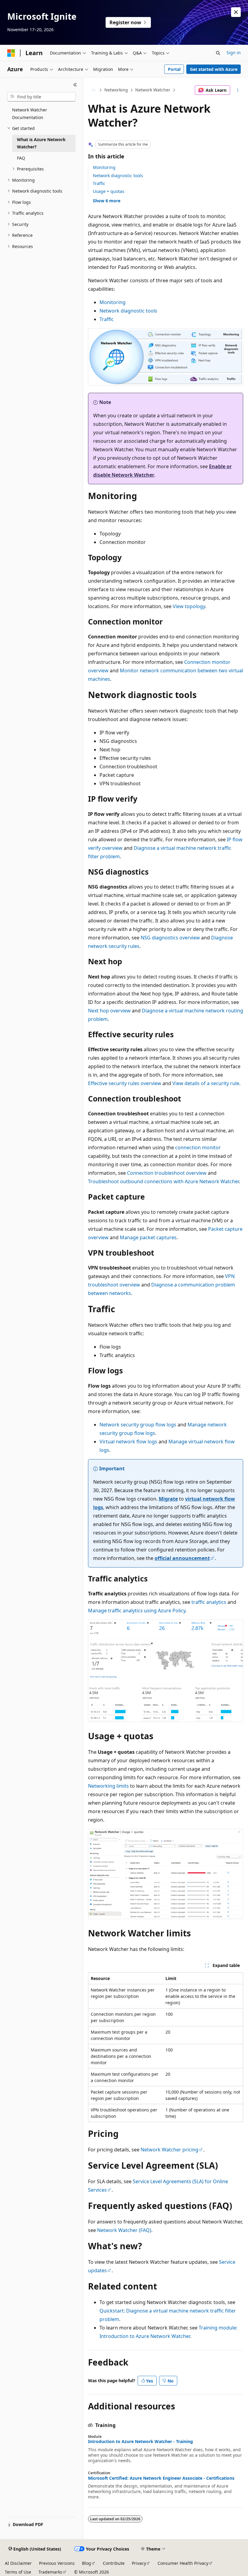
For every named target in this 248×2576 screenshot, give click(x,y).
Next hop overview (109, 1011)
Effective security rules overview (125, 1083)
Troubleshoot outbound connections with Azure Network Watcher (163, 1181)
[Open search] (218, 53)
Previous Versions (57, 2563)
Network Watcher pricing (170, 2150)
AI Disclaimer (18, 2563)
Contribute (114, 2563)
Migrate (168, 1499)
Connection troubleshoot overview (167, 1173)
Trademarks (50, 2572)
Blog (86, 2563)
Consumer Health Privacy (183, 2563)
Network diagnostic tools (118, 175)
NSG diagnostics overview (170, 938)
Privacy (139, 2563)
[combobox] (41, 97)
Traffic (99, 183)
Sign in (234, 53)
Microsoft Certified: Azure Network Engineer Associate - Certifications (161, 2478)
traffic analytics (209, 1602)
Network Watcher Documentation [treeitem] (30, 114)
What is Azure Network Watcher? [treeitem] (41, 143)
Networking (116, 90)
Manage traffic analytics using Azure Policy (137, 1611)
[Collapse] (75, 85)
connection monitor (198, 1147)
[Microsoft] (11, 53)
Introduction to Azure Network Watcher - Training (140, 2442)
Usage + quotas (109, 191)
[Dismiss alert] (236, 12)
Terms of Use (18, 2572)
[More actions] (238, 90)
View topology (189, 606)
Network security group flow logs (138, 1425)
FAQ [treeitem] (21, 158)
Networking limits (108, 1786)
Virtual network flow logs (128, 1442)
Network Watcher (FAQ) (124, 2230)
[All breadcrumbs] (93, 90)
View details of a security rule (206, 1083)
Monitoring (104, 167)
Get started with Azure (214, 69)
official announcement (182, 1558)
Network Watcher (153, 90)
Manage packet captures (148, 1237)
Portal (174, 69)
